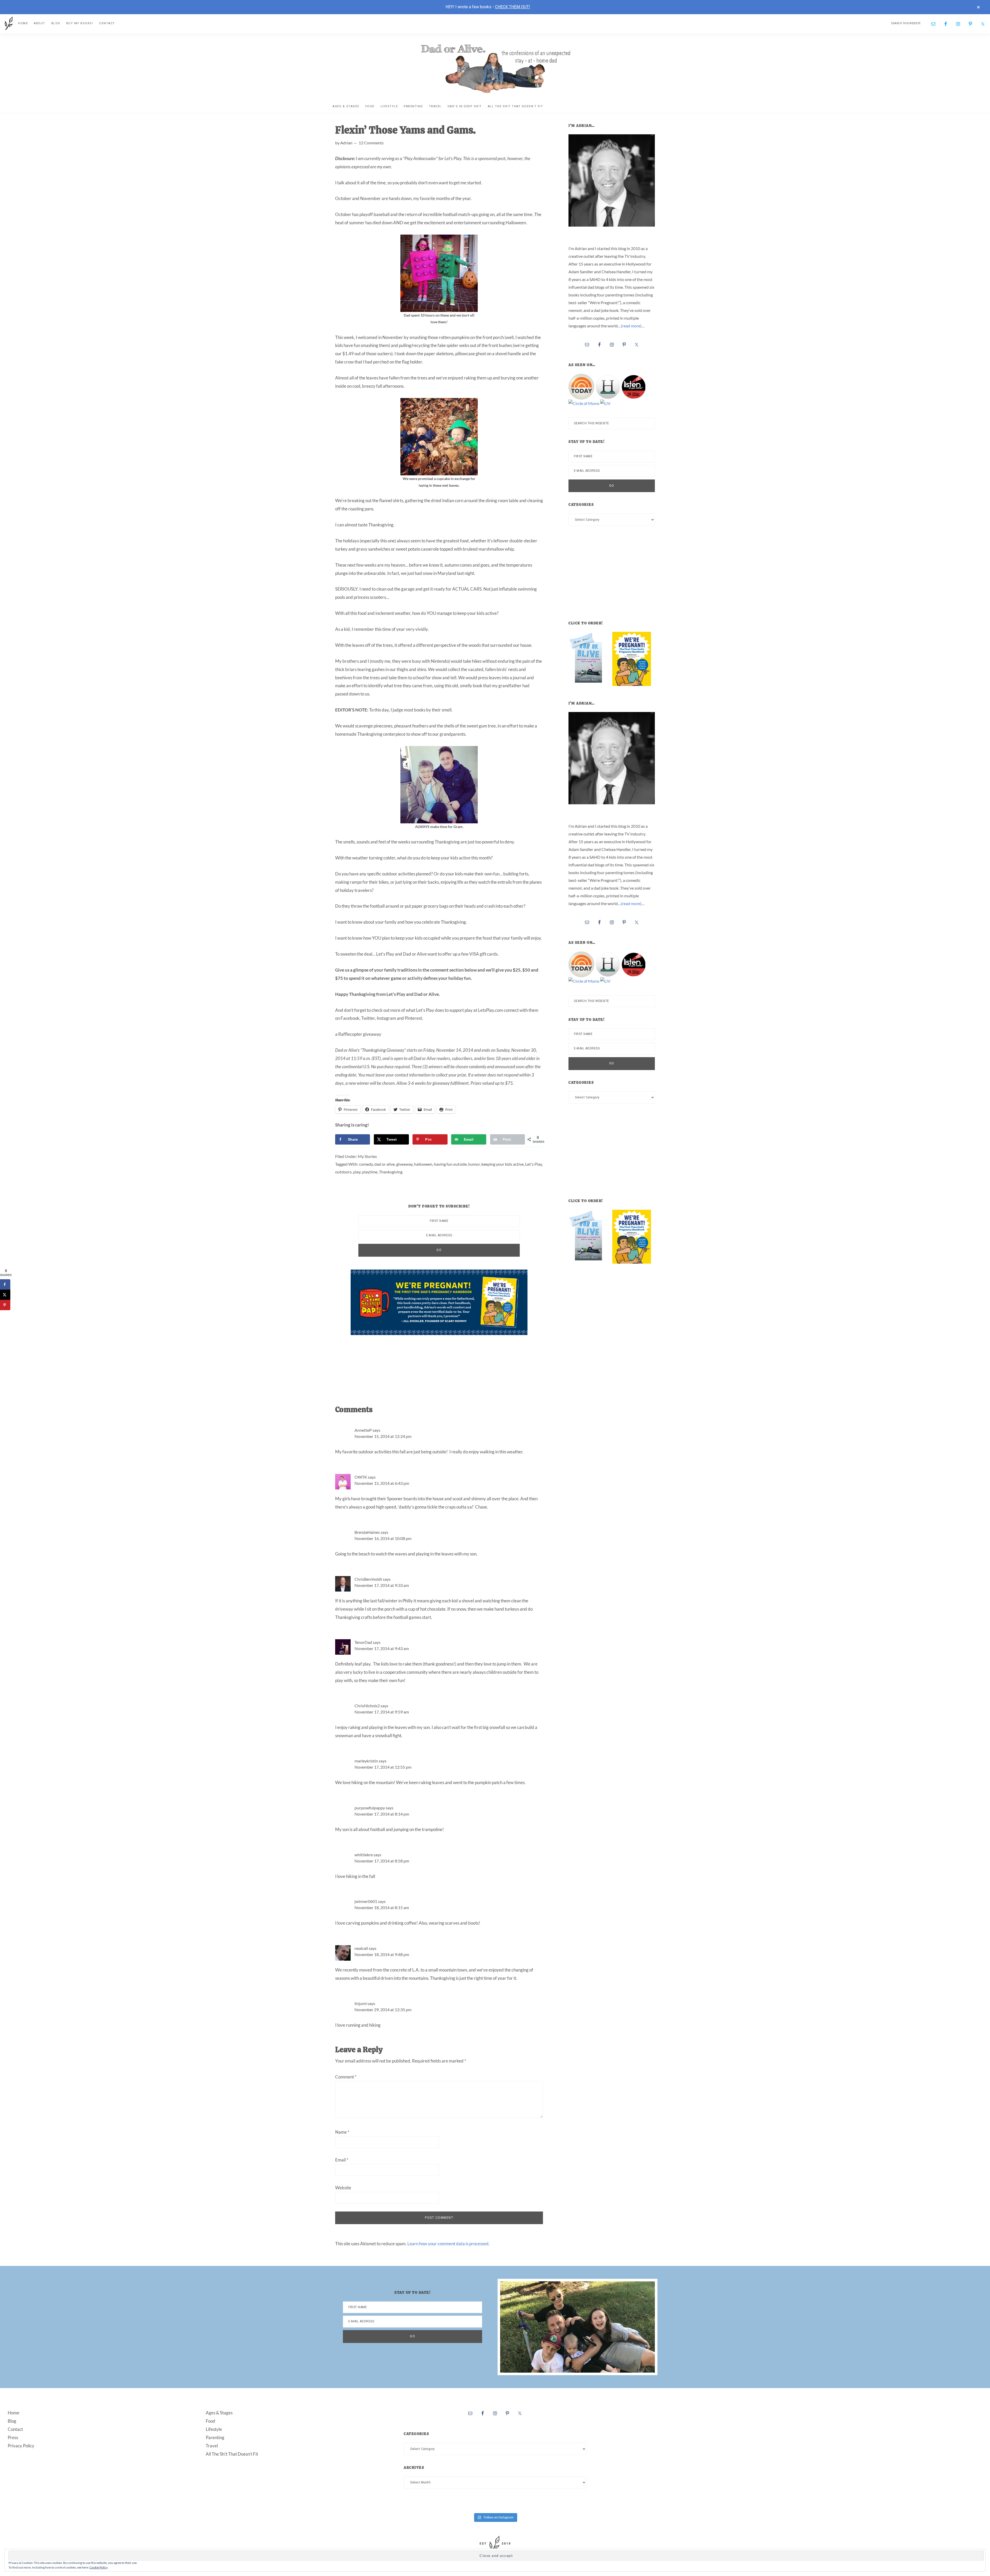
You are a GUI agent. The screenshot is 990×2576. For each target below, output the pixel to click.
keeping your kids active (502, 1164)
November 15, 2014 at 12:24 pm (383, 1436)
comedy (366, 1164)
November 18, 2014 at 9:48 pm (382, 1954)
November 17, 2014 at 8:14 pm (382, 1814)
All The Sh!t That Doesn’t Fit (232, 2454)
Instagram (386, 1018)
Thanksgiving (391, 1172)
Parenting (215, 2437)
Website (343, 2188)
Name (342, 2132)
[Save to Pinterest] (5, 1305)
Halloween (516, 223)
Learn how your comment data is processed (448, 2244)
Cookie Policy (99, 2567)
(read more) (631, 326)
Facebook (350, 1018)
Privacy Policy (21, 2446)
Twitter (368, 1018)
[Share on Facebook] (5, 1285)
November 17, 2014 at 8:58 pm (382, 1861)
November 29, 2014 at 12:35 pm (383, 2010)
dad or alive (385, 1164)
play (357, 1172)
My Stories (367, 1156)
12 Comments (371, 143)
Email (342, 2160)
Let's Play (534, 1164)
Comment (346, 2077)
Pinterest (413, 1018)
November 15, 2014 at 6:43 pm (382, 1483)
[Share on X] (5, 1295)
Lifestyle (214, 2429)
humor (474, 1164)
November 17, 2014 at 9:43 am (382, 1648)
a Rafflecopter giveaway (358, 1034)
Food (211, 2421)
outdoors (343, 1172)
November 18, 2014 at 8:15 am (382, 1907)
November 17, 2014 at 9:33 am (382, 1585)
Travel (212, 2446)
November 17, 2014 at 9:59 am (382, 1712)
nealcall (361, 1948)
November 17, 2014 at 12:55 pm (383, 1767)
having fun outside (450, 1164)
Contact (15, 2429)
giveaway (404, 1164)
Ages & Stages (219, 2413)
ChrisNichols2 (367, 1706)
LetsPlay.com (490, 1010)
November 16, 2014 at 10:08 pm (383, 1538)
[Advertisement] (444, 1365)
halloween (423, 1164)
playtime (370, 1172)
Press (13, 2437)
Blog (12, 2421)
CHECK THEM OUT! (513, 7)
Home (14, 2413)
